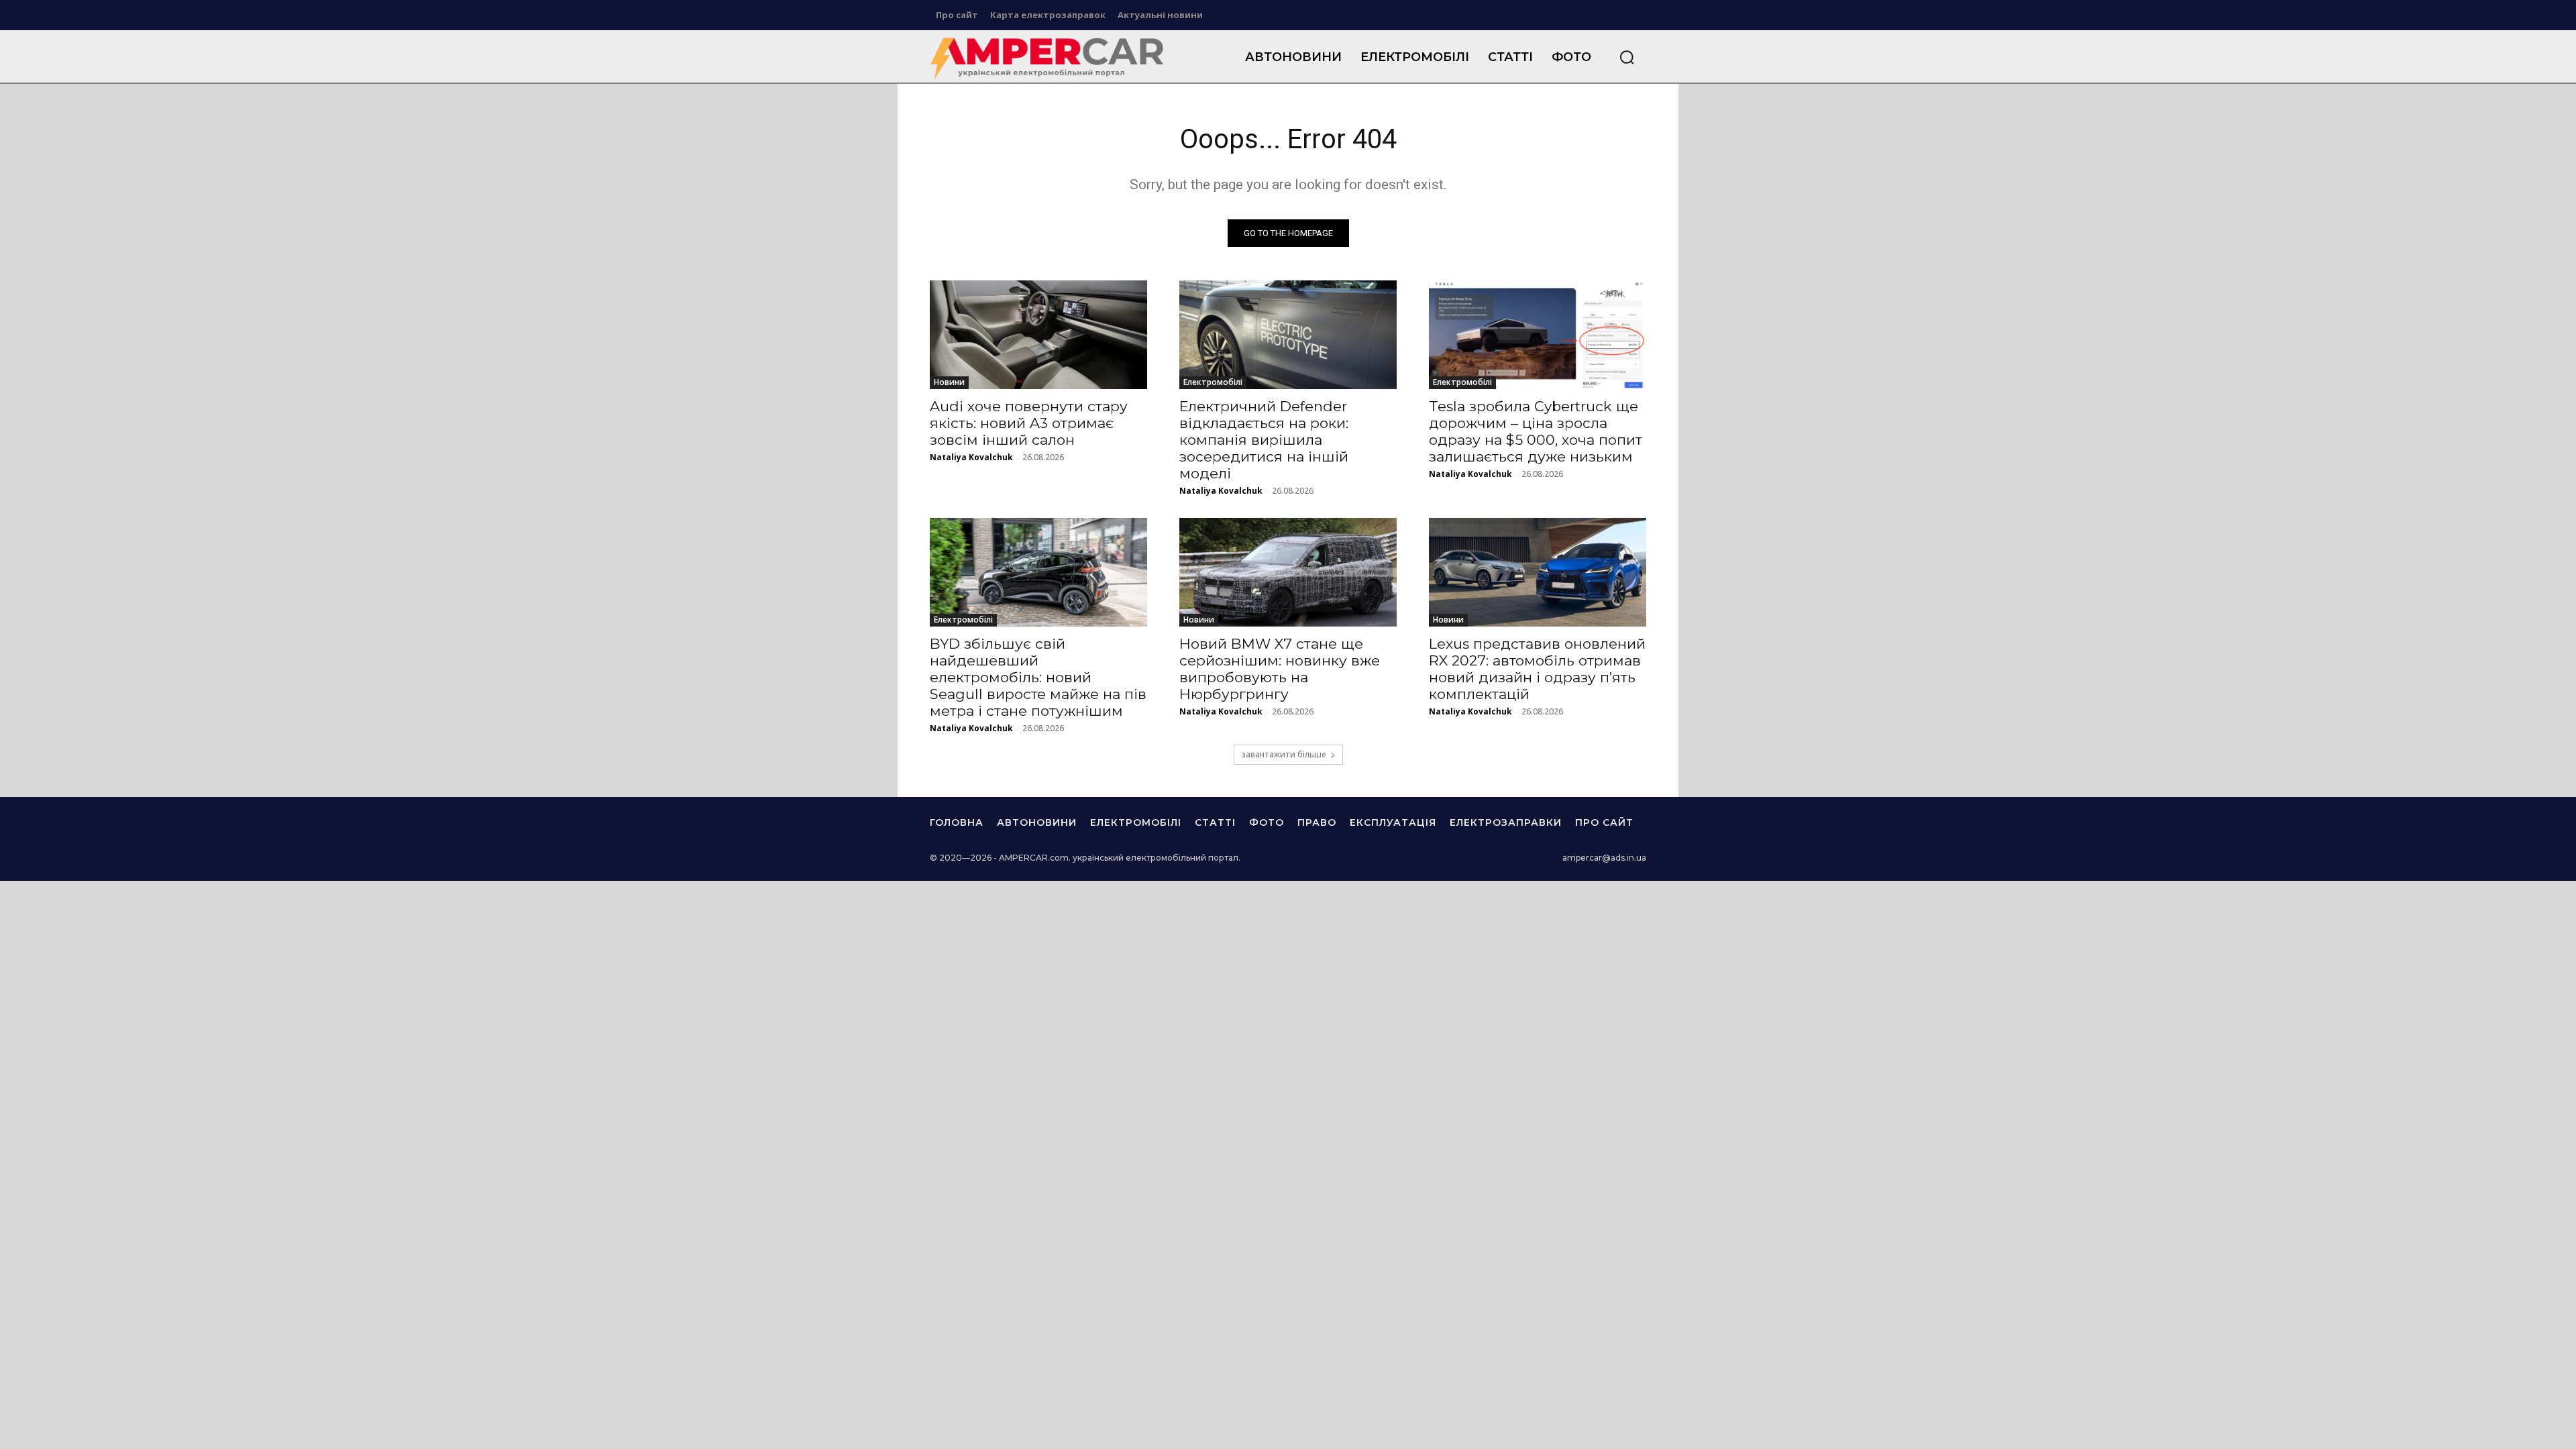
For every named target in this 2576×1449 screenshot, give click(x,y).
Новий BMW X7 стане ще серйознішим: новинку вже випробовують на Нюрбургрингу (1280, 669)
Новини (949, 382)
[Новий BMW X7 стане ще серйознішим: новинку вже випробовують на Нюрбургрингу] (1288, 572)
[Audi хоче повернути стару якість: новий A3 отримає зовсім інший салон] (1038, 335)
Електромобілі (1213, 382)
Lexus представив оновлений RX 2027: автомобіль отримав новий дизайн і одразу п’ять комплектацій (1537, 669)
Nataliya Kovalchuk (971, 457)
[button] (1627, 57)
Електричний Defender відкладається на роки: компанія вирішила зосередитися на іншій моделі (1264, 440)
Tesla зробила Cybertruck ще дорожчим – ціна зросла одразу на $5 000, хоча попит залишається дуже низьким (1536, 431)
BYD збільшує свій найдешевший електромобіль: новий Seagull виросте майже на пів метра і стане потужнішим (1038, 677)
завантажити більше (1284, 754)
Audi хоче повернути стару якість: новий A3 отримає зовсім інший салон (1029, 423)
